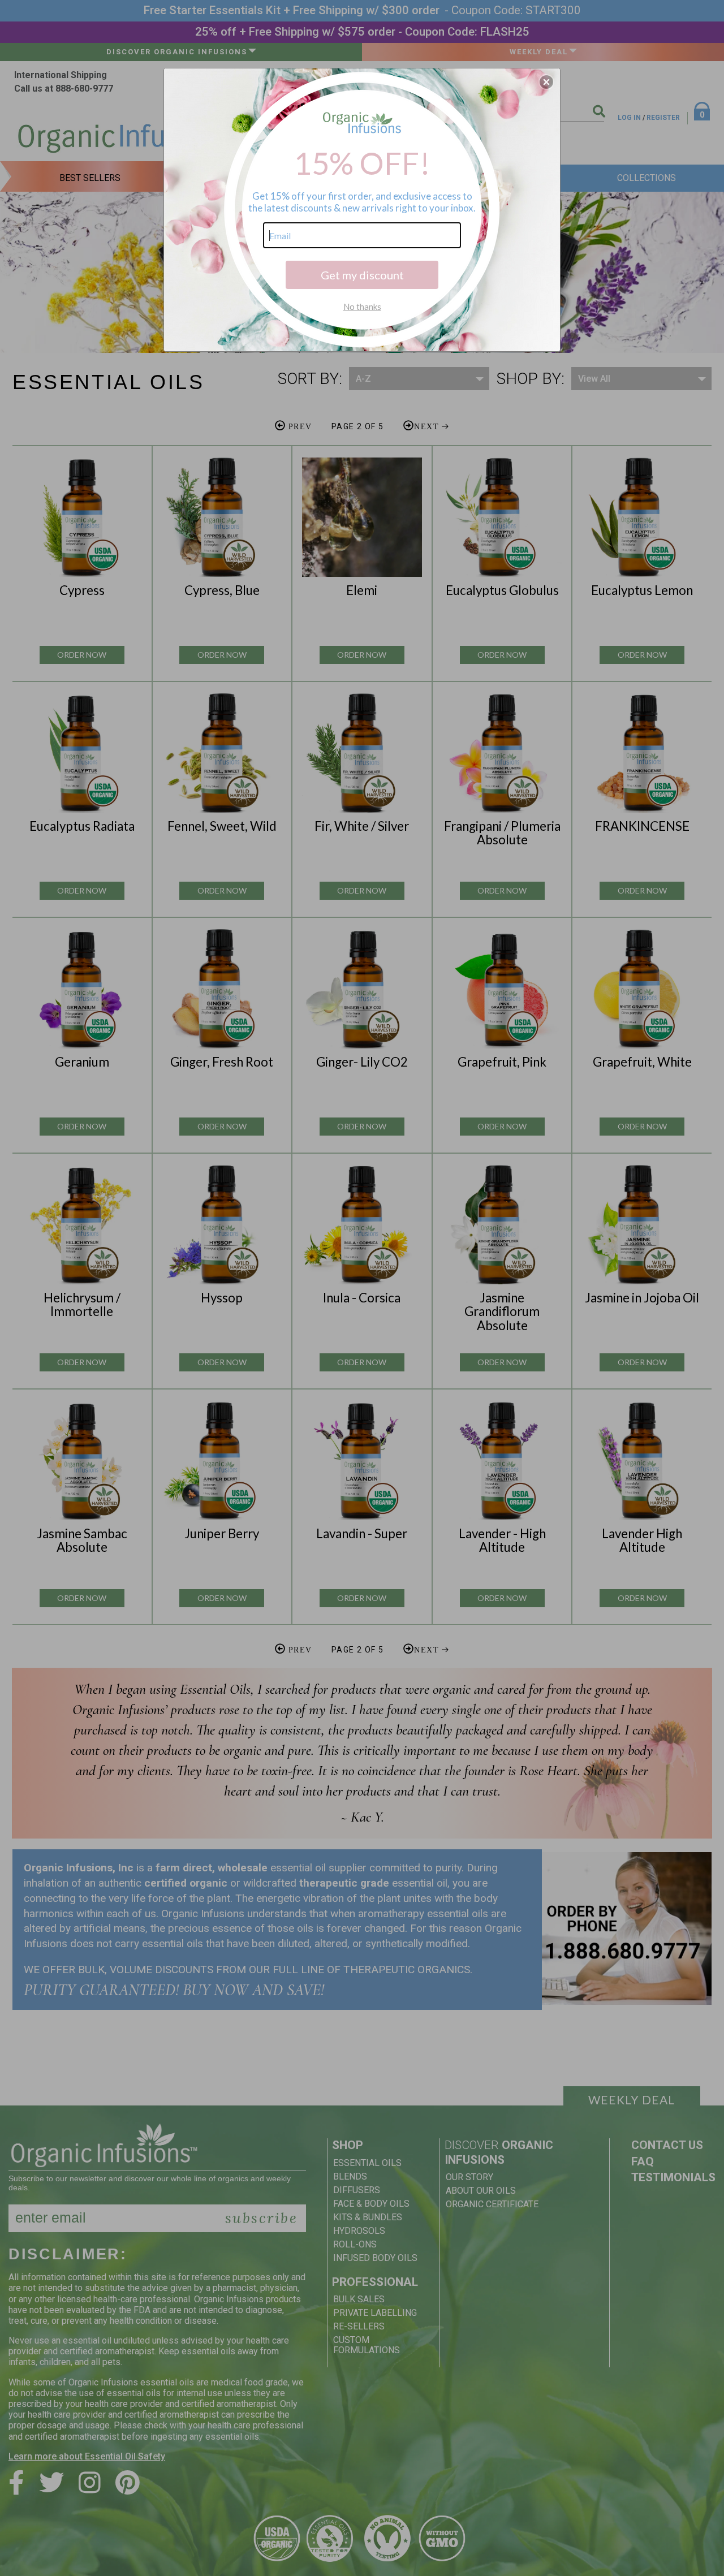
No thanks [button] (362, 307)
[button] (546, 82)
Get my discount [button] (362, 275)
